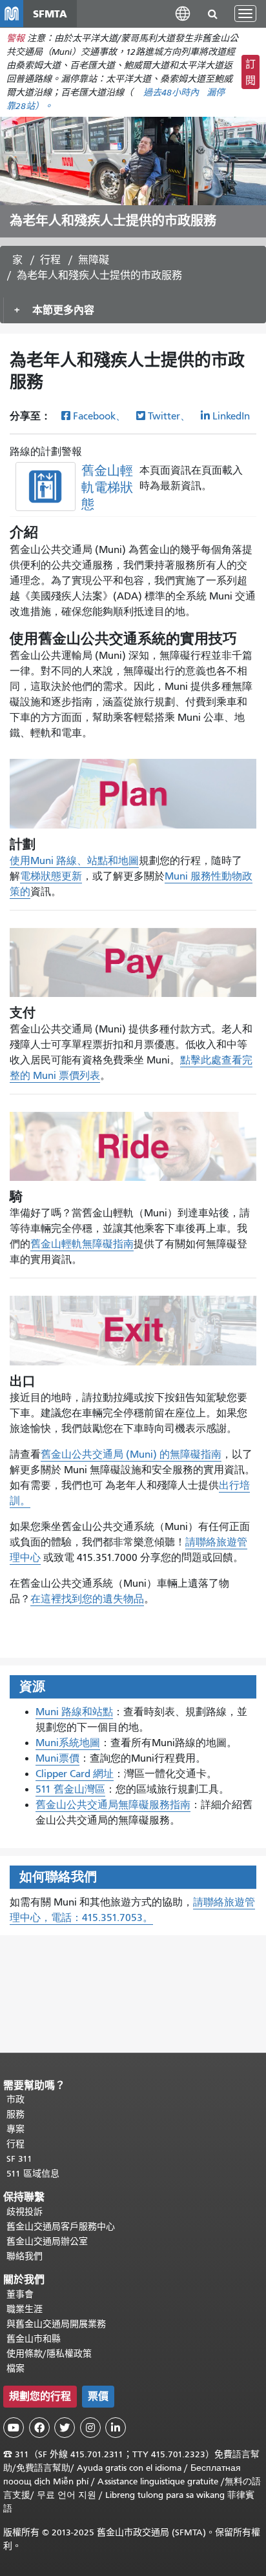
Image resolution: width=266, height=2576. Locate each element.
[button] (183, 13)
